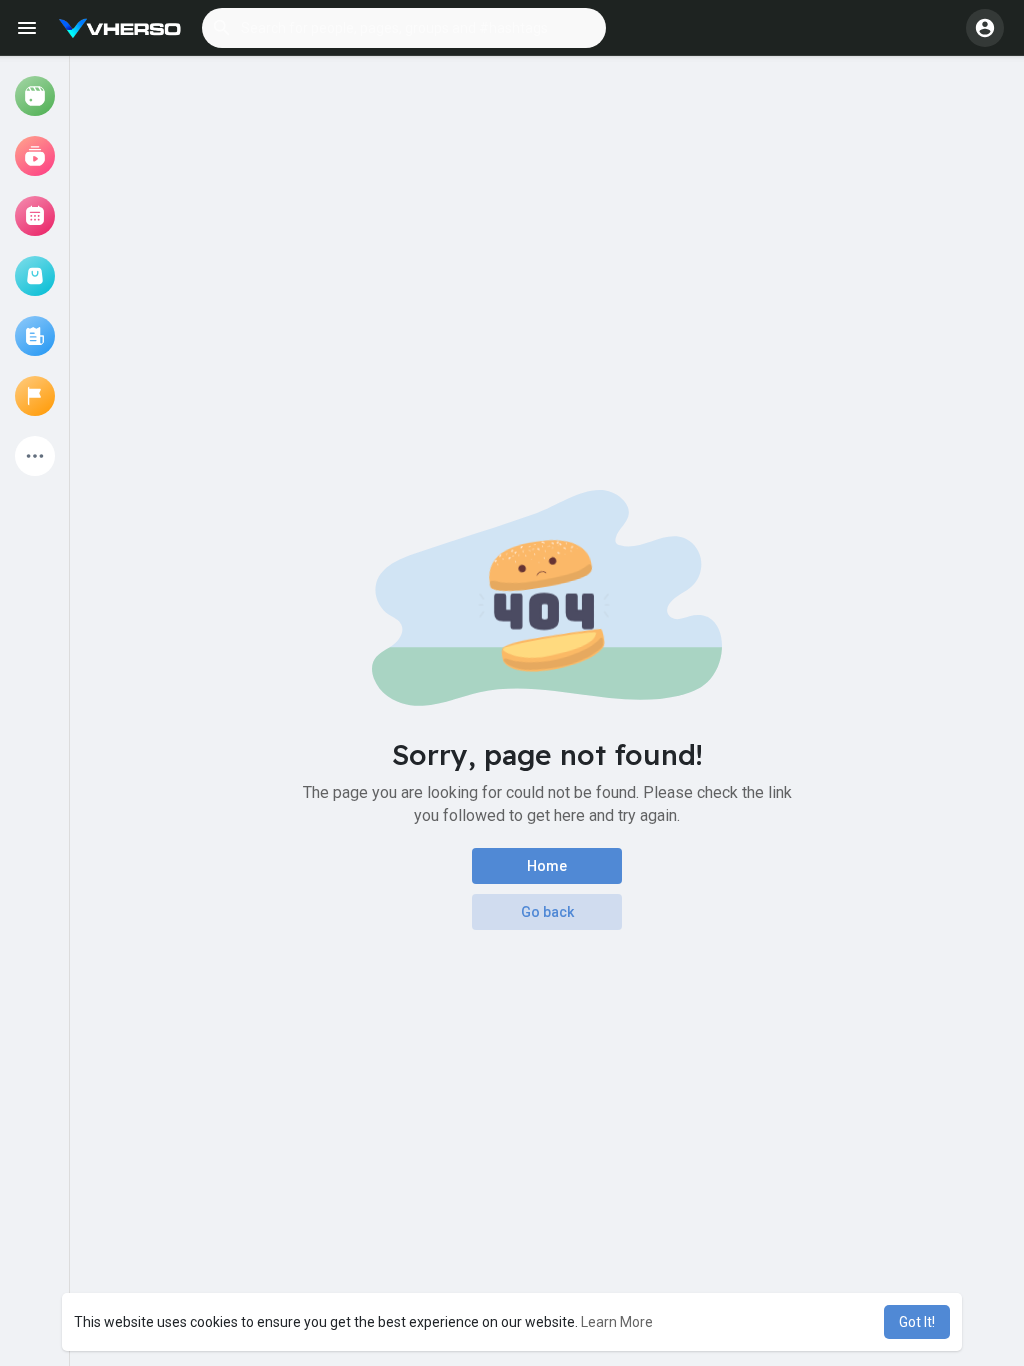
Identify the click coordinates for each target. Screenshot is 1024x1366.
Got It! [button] (917, 1322)
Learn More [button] (617, 1322)
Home (547, 866)
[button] (404, 28)
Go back (547, 912)
